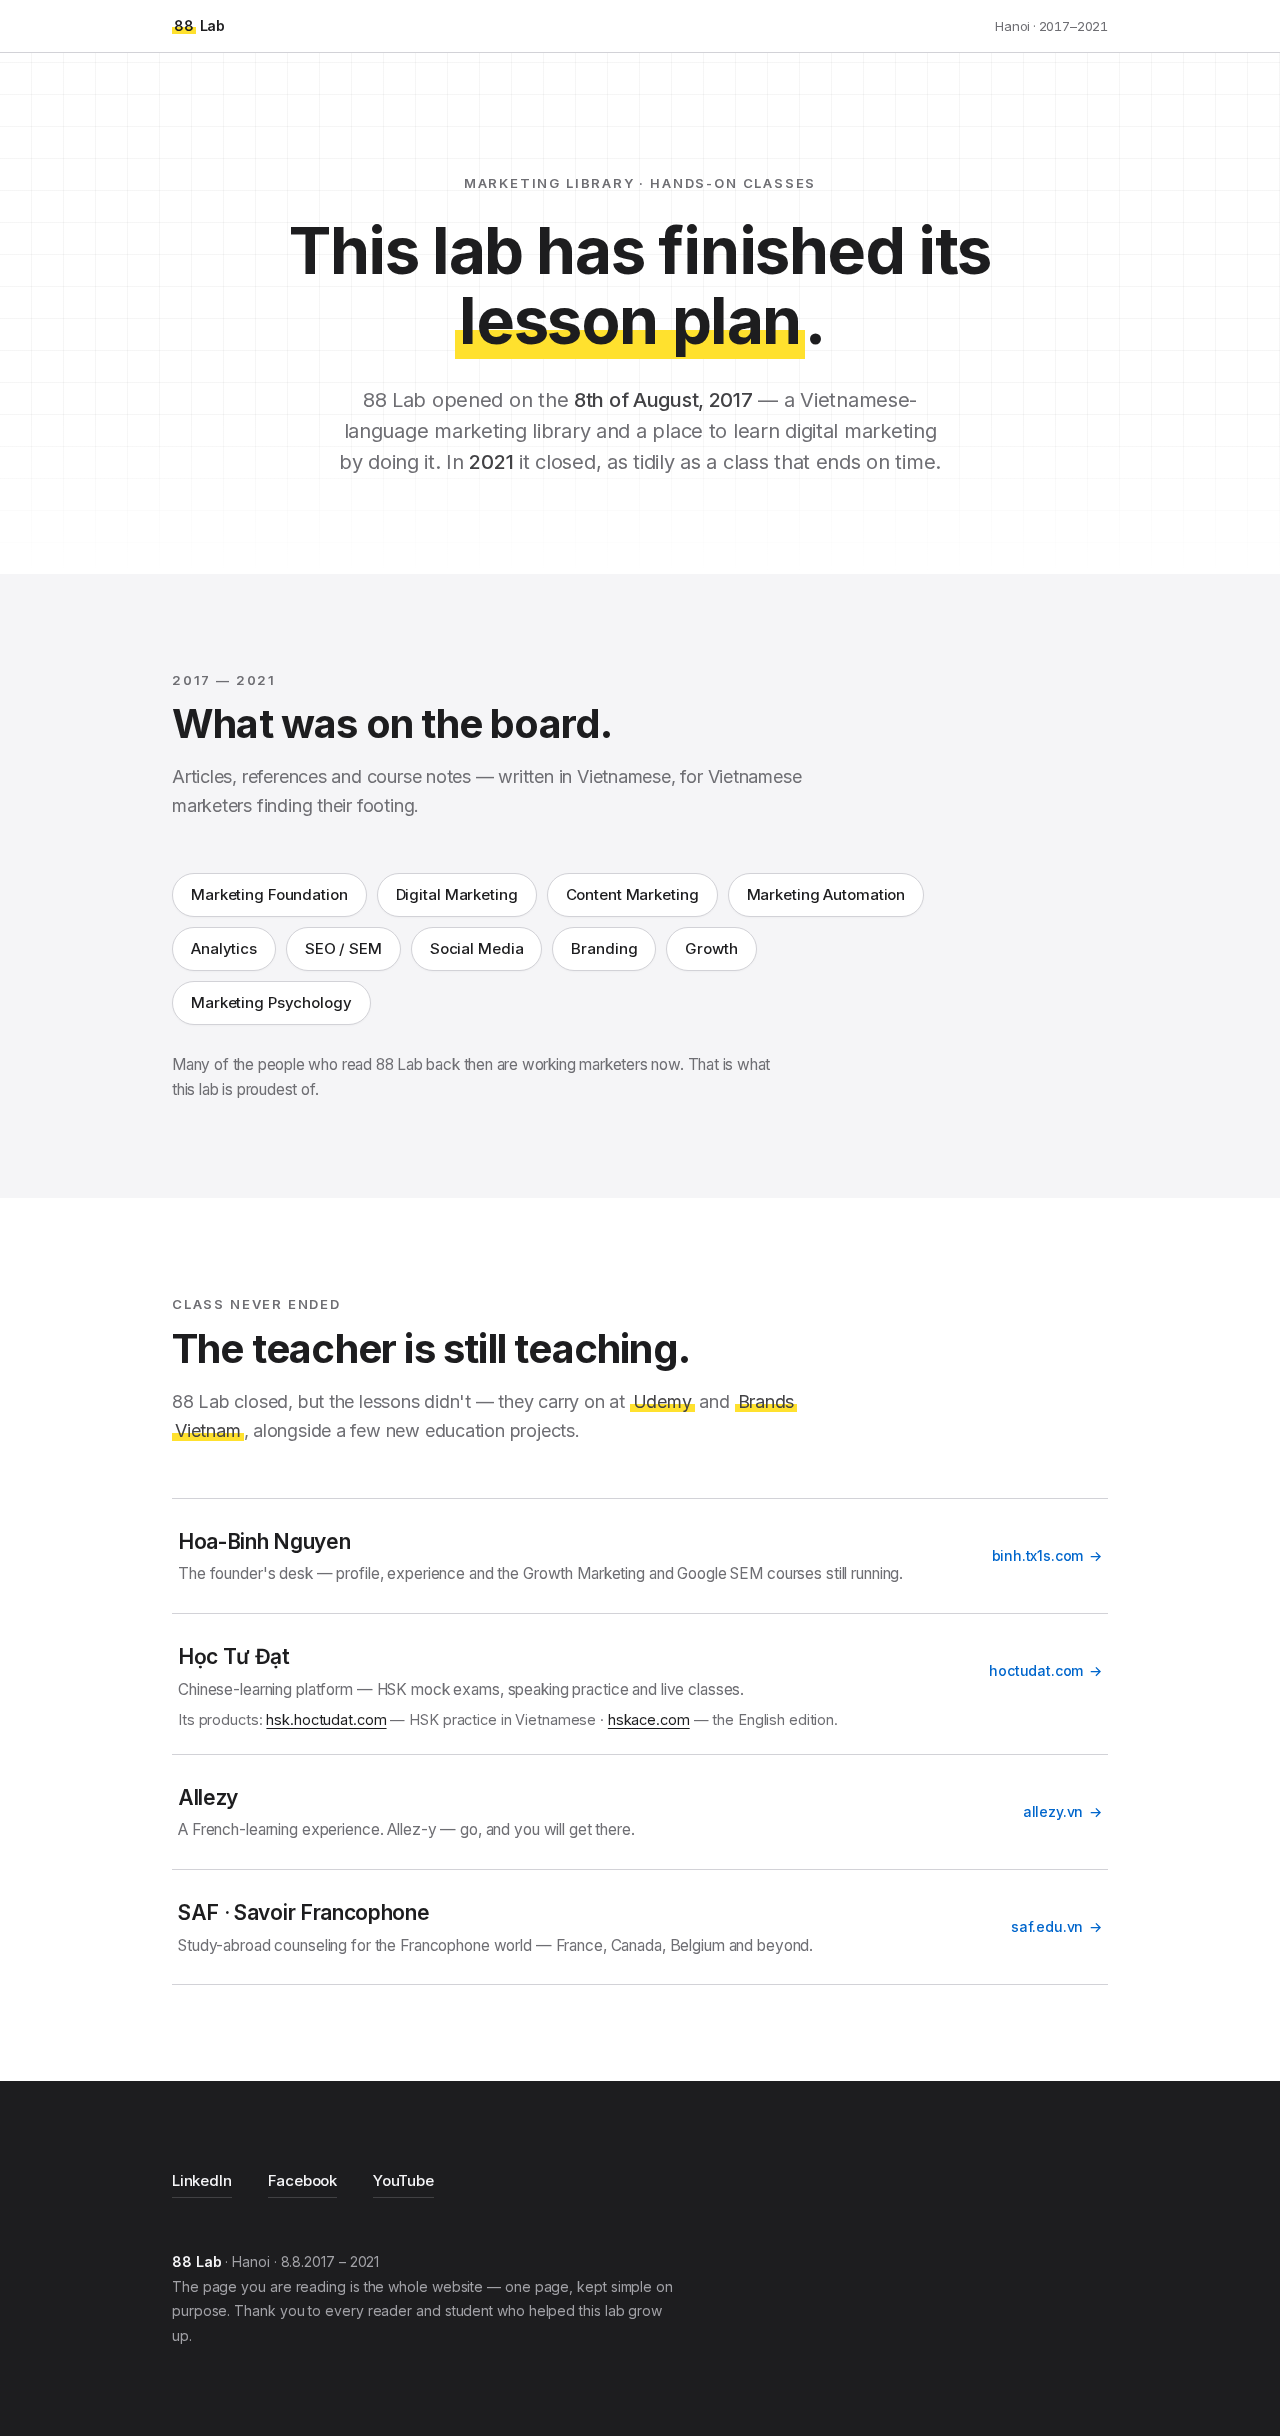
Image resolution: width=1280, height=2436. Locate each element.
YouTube (403, 2180)
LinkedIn (202, 2180)
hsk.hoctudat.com (326, 1719)
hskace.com (649, 1719)
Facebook (303, 2180)
